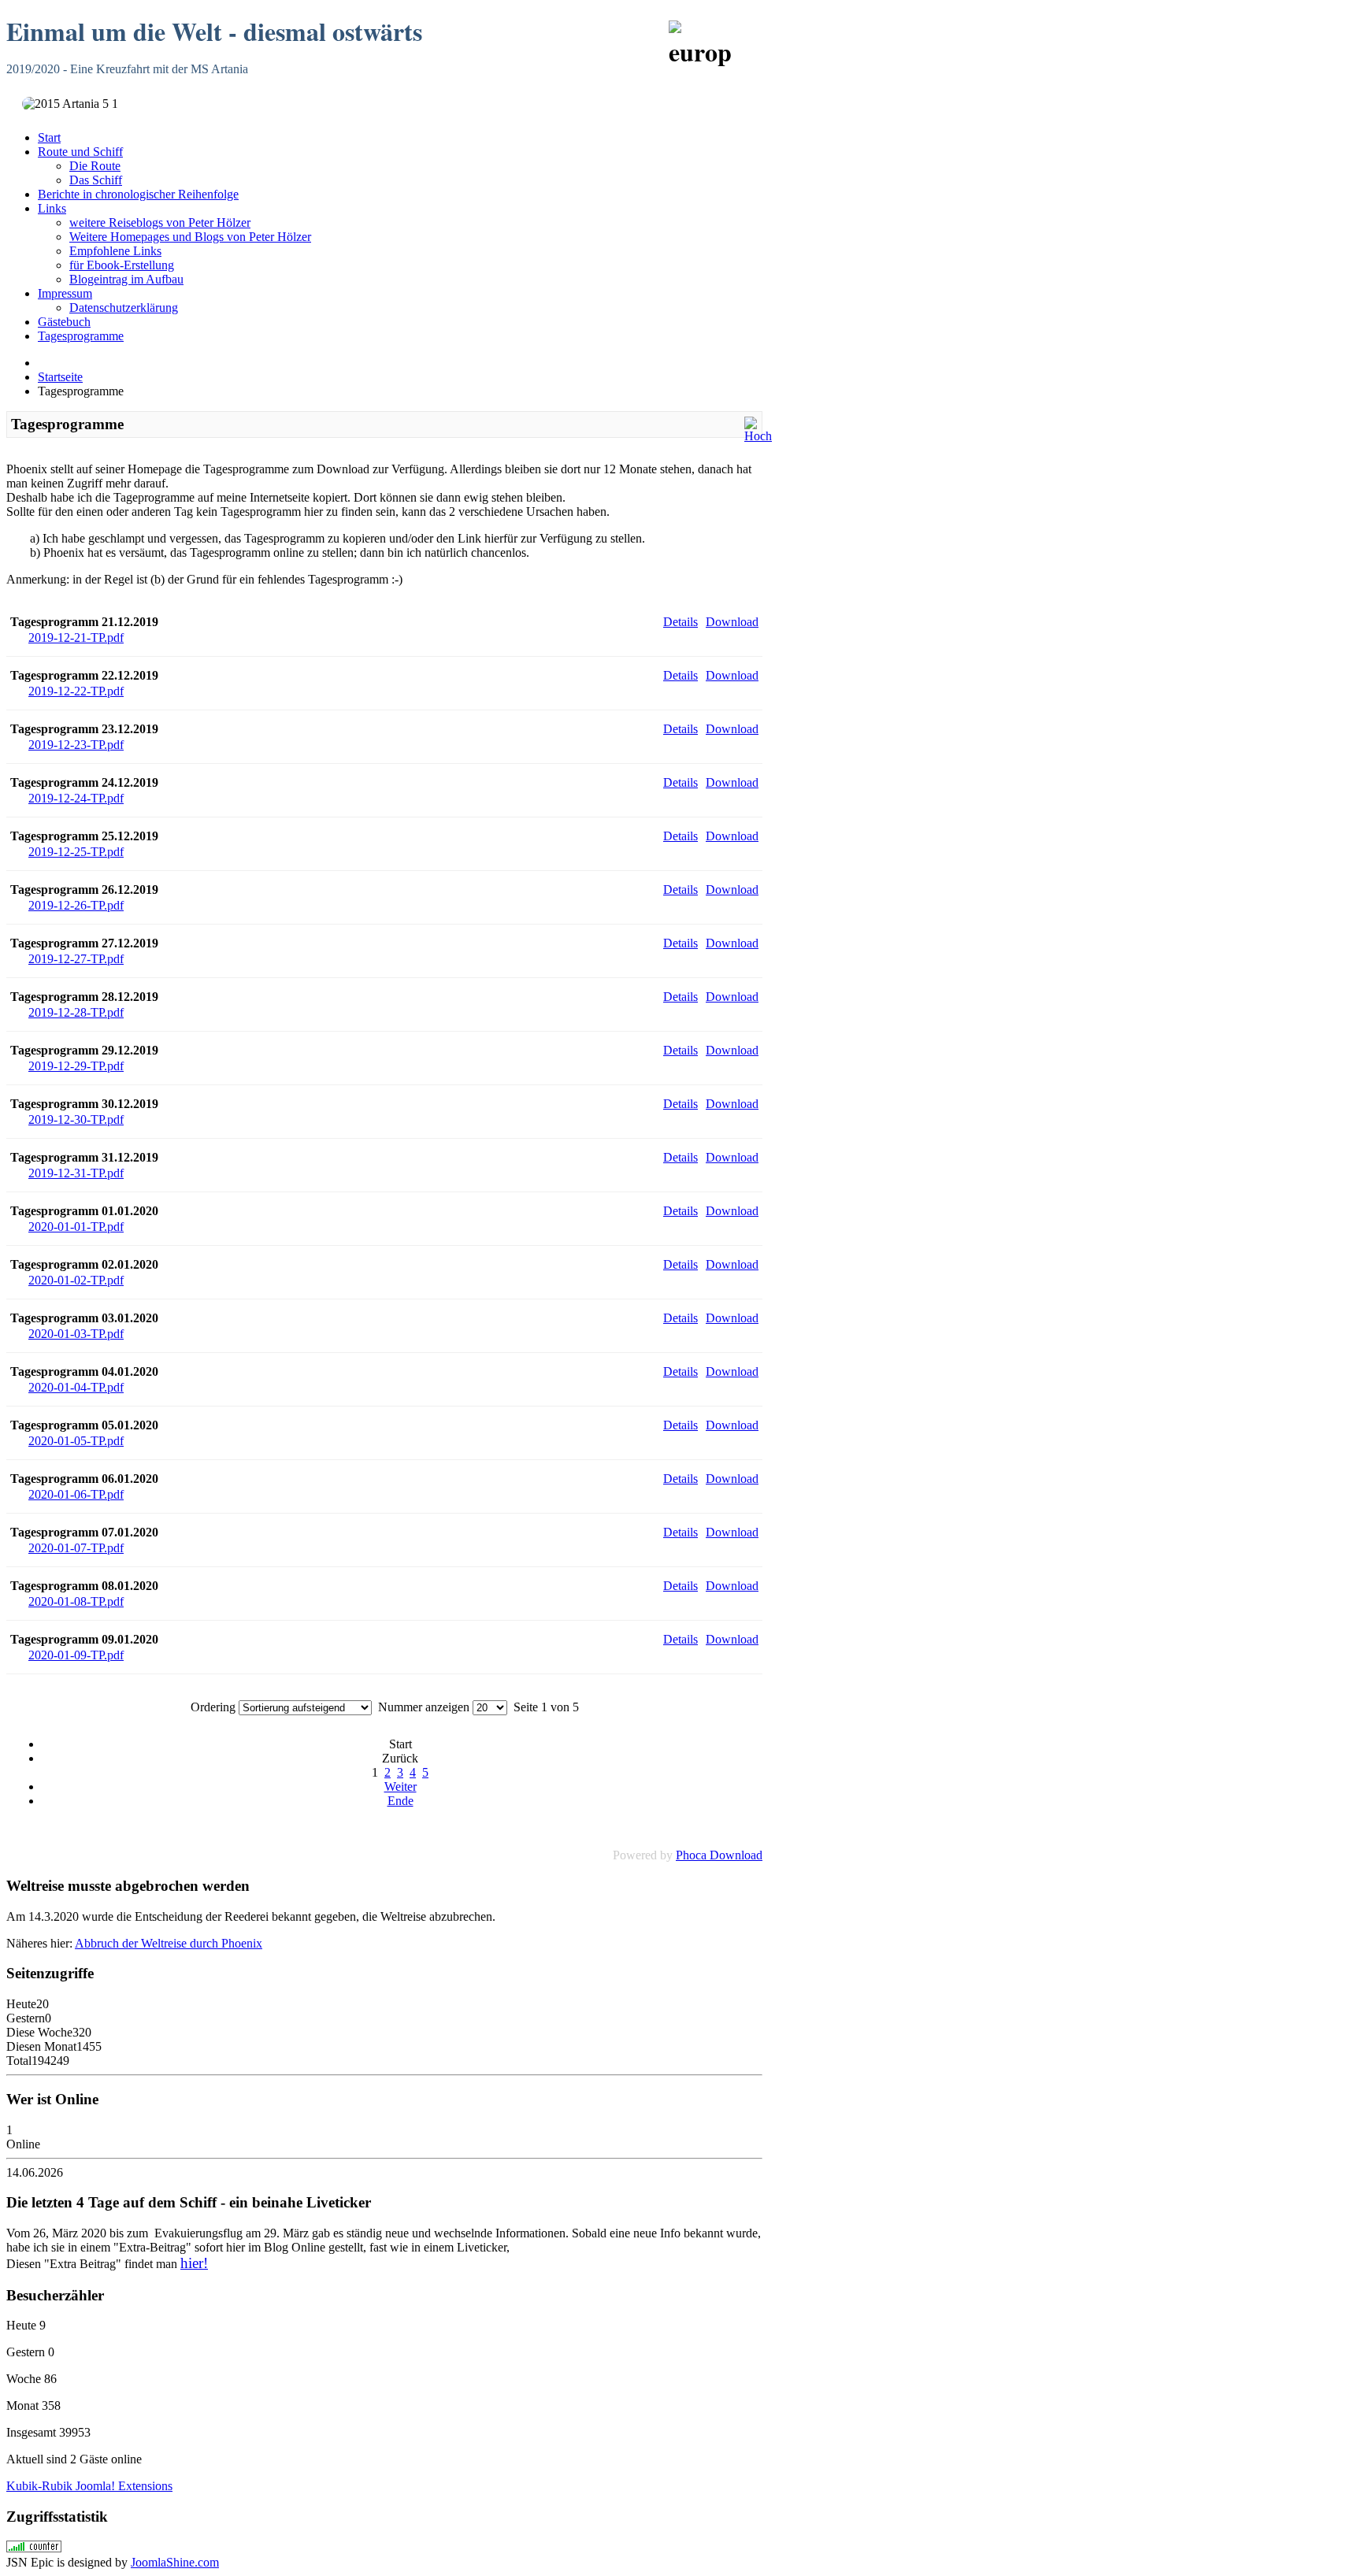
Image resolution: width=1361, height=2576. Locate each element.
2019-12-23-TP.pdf (76, 745)
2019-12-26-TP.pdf (76, 905)
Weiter (401, 1787)
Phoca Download (719, 1855)
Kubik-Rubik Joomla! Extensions (89, 2486)
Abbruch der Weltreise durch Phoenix (169, 1943)
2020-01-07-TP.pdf (76, 1548)
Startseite (60, 377)
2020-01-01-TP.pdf (76, 1227)
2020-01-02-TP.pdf (76, 1280)
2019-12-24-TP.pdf (76, 798)
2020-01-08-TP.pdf (76, 1601)
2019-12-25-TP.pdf (76, 852)
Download (732, 622)
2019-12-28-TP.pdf (76, 1012)
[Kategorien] (758, 436)
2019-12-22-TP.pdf (76, 691)
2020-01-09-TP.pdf (76, 1655)
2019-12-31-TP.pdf (76, 1173)
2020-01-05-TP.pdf (76, 1441)
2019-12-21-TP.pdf (76, 638)
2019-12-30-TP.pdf (76, 1119)
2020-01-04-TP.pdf (76, 1387)
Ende (401, 1801)
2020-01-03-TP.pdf (76, 1334)
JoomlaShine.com (175, 2562)
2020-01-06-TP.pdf (76, 1494)
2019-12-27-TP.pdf (76, 959)
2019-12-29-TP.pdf (76, 1066)
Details (680, 622)
